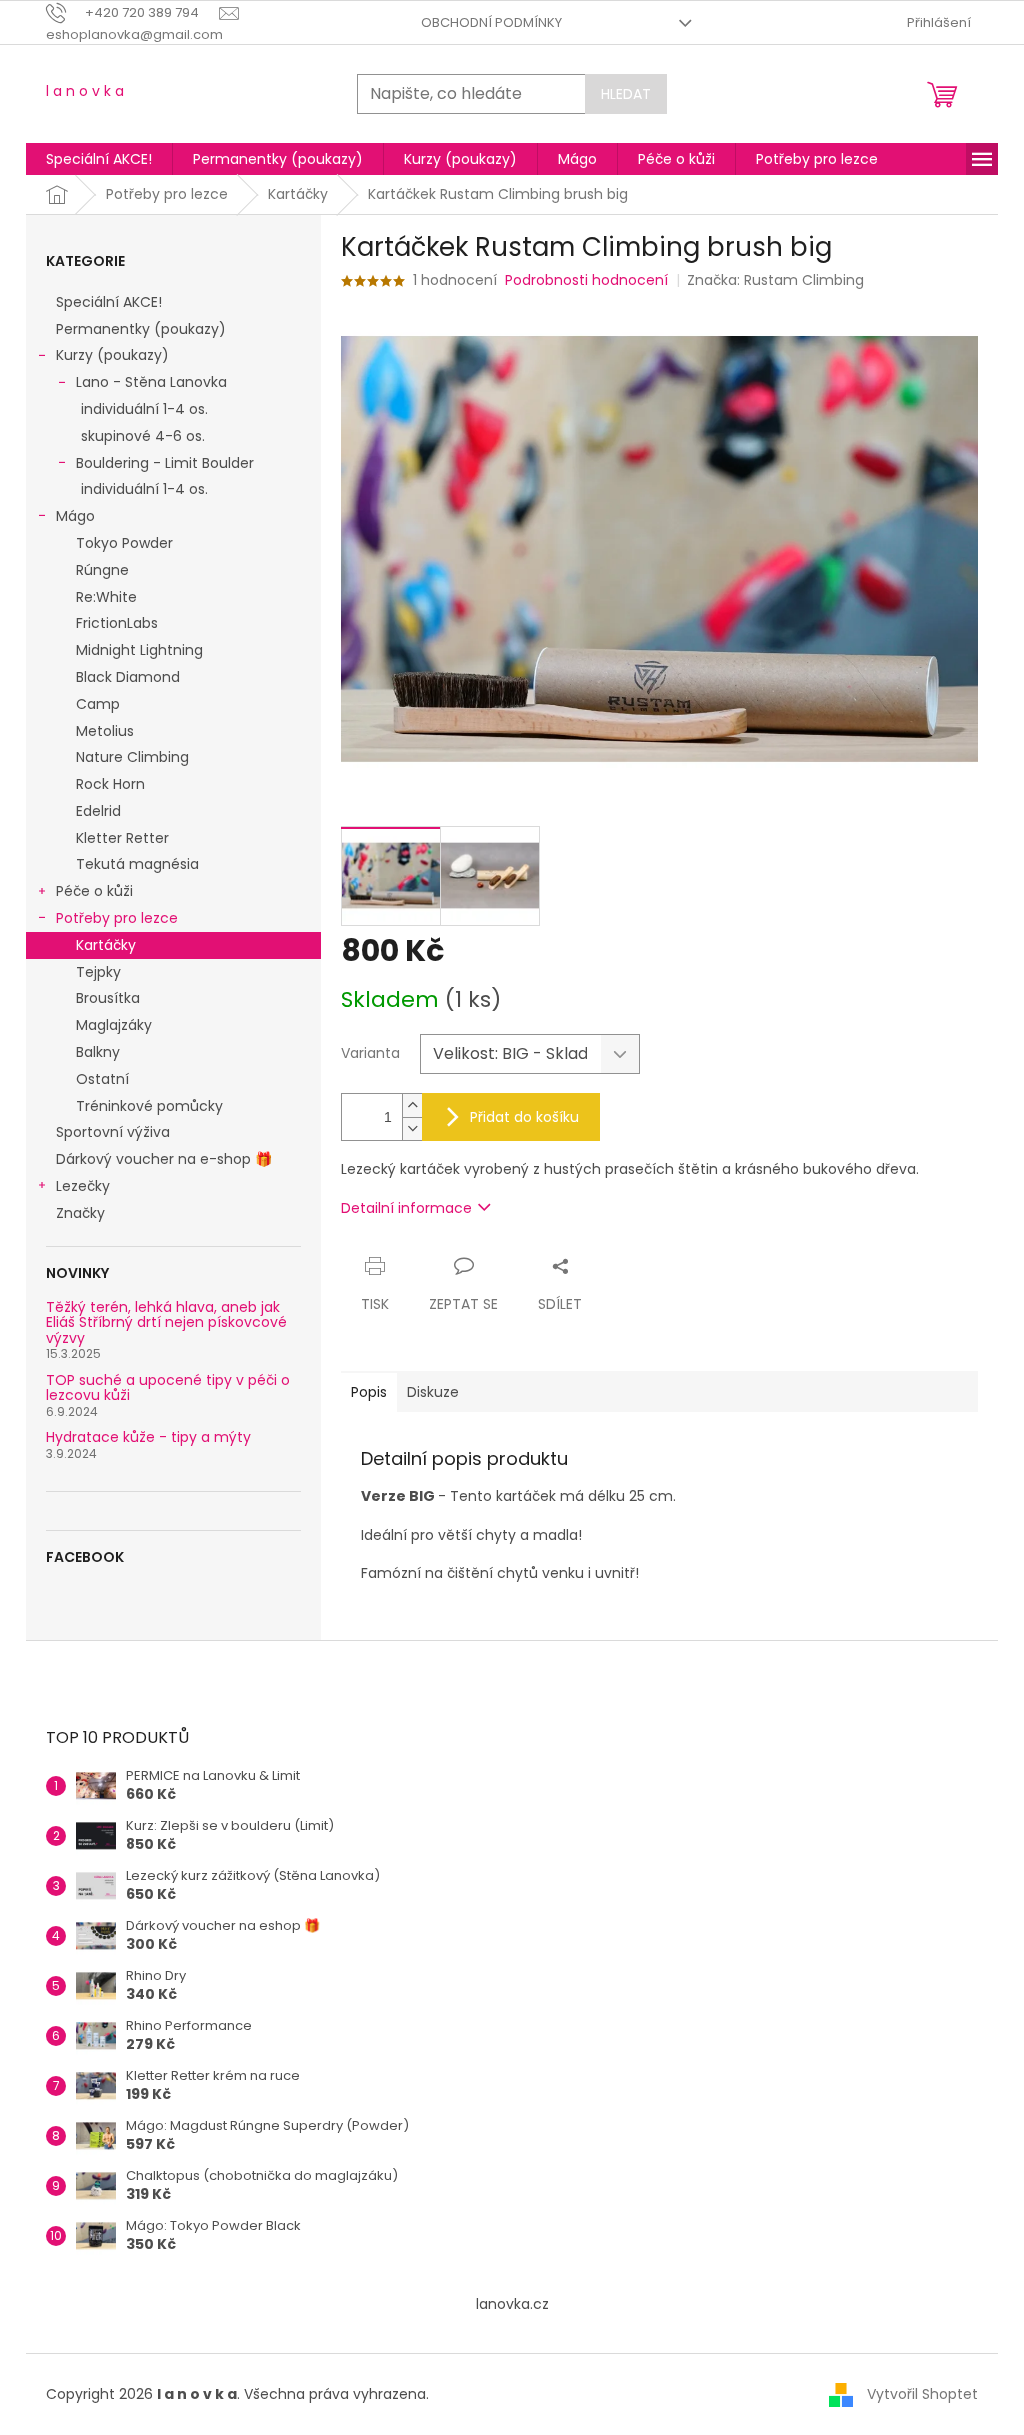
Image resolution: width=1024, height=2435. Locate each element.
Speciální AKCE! (109, 302)
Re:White (106, 597)
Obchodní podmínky (491, 22)
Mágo (75, 516)
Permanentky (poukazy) (141, 329)
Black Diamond (128, 677)
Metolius (105, 731)
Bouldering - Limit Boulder (165, 463)
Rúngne (102, 570)
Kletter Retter (122, 838)
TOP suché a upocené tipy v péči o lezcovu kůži (168, 1388)
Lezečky (83, 1186)
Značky (80, 1213)
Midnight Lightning (139, 650)
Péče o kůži (94, 891)
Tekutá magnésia (137, 864)
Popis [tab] (369, 1392)
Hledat (626, 94)
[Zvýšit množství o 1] (412, 1105)
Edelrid (98, 811)
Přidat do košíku (524, 1117)
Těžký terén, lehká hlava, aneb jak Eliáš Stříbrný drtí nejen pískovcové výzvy (166, 1323)
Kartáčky (106, 945)
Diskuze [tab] (433, 1392)
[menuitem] (99, 159)
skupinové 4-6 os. (143, 436)
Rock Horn (110, 784)
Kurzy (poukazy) (112, 355)
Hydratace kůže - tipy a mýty (148, 1437)
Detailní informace (406, 1208)
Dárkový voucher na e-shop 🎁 (164, 1159)
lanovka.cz (512, 2304)
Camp (98, 704)
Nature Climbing (132, 757)
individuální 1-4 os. (144, 409)
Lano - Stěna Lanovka (151, 382)
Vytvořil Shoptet (922, 2394)
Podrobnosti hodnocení (586, 280)
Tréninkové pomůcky (149, 1106)
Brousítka (108, 998)
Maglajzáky (114, 1025)
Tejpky (98, 972)
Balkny (98, 1052)
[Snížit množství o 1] (412, 1128)
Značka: (775, 280)
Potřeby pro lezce (117, 918)
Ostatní (102, 1079)
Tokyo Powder (124, 543)
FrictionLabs (117, 623)
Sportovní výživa (113, 1132)
